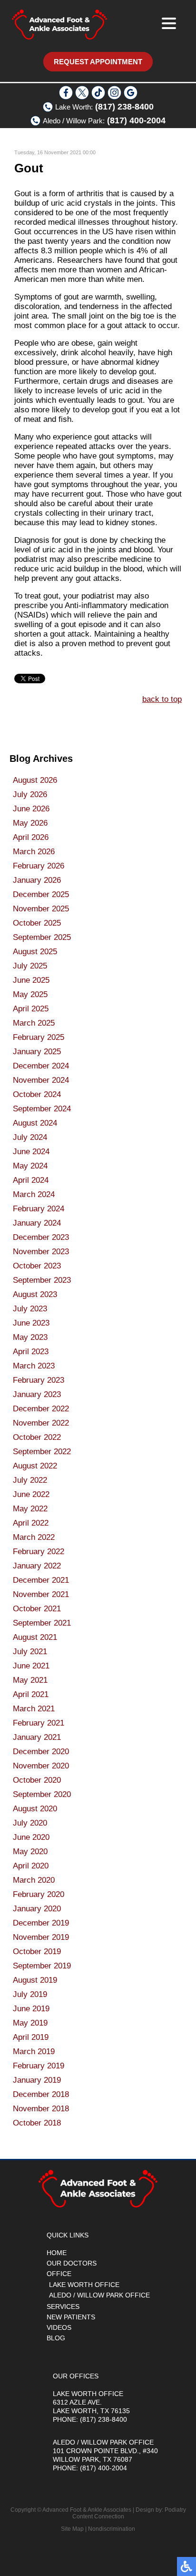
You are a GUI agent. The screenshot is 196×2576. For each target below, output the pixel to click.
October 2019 (37, 1952)
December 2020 (41, 1752)
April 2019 (31, 2037)
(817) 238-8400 (124, 107)
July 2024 (30, 1137)
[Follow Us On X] (82, 97)
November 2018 (41, 2109)
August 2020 (35, 1809)
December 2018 (41, 2094)
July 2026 (30, 794)
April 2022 (31, 1523)
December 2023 (41, 1237)
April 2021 (31, 1694)
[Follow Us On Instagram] (114, 97)
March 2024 (34, 1194)
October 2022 (37, 1437)
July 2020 (30, 1823)
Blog (56, 2338)
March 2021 (34, 1709)
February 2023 (39, 1380)
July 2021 (30, 1652)
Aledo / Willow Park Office (99, 2295)
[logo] (59, 25)
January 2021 (37, 1737)
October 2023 (37, 1266)
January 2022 (37, 1566)
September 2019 (42, 1966)
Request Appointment (98, 62)
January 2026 (37, 880)
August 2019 (35, 1980)
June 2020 (31, 1837)
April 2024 (31, 1180)
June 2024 (31, 1152)
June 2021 (31, 1666)
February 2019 (39, 2066)
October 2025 (37, 923)
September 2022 (42, 1452)
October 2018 (37, 2123)
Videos (59, 2327)
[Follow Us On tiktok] (98, 97)
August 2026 (35, 780)
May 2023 (30, 1337)
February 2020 (39, 1894)
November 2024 (41, 1080)
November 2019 (41, 1937)
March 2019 (34, 2052)
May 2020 (30, 1852)
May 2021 (30, 1680)
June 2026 (31, 809)
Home (57, 2253)
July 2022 (30, 1480)
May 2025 (30, 994)
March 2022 (34, 1537)
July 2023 (30, 1309)
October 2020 (37, 1780)
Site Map (72, 2529)
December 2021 (41, 1580)
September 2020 (42, 1794)
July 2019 (30, 1994)
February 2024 (39, 1209)
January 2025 (37, 1052)
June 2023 (31, 1323)
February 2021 (39, 1723)
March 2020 (34, 1880)
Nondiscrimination (112, 2529)
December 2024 (41, 1066)
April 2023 (31, 1352)
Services (63, 2306)
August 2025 (35, 952)
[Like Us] (66, 97)
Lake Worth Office (84, 2285)
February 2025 (39, 1037)
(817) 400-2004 (136, 120)
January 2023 (37, 1394)
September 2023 (42, 1280)
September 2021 (42, 1623)
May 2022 (30, 1509)
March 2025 (34, 1023)
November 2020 (41, 1766)
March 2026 (34, 852)
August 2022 (35, 1466)
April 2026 (31, 837)
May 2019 (30, 2023)
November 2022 (41, 1423)
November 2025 (41, 909)
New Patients (71, 2317)
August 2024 (35, 1123)
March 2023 (34, 1366)
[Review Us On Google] (131, 97)
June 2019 (31, 2009)
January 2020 (37, 1909)
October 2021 (37, 1609)
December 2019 (41, 1923)
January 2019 (37, 2080)
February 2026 (39, 866)
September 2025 (42, 937)
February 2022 (39, 1552)
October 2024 (37, 1094)
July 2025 (30, 966)
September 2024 (42, 1109)
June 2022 (31, 1494)
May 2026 (30, 823)
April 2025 (31, 1009)
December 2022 (41, 1409)
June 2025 (31, 980)
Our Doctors (72, 2263)
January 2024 (37, 1223)
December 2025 (41, 894)
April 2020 (31, 1866)
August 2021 (35, 1637)
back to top (162, 699)
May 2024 (30, 1166)
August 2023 (35, 1294)
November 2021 (41, 1594)
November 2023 (41, 1252)
